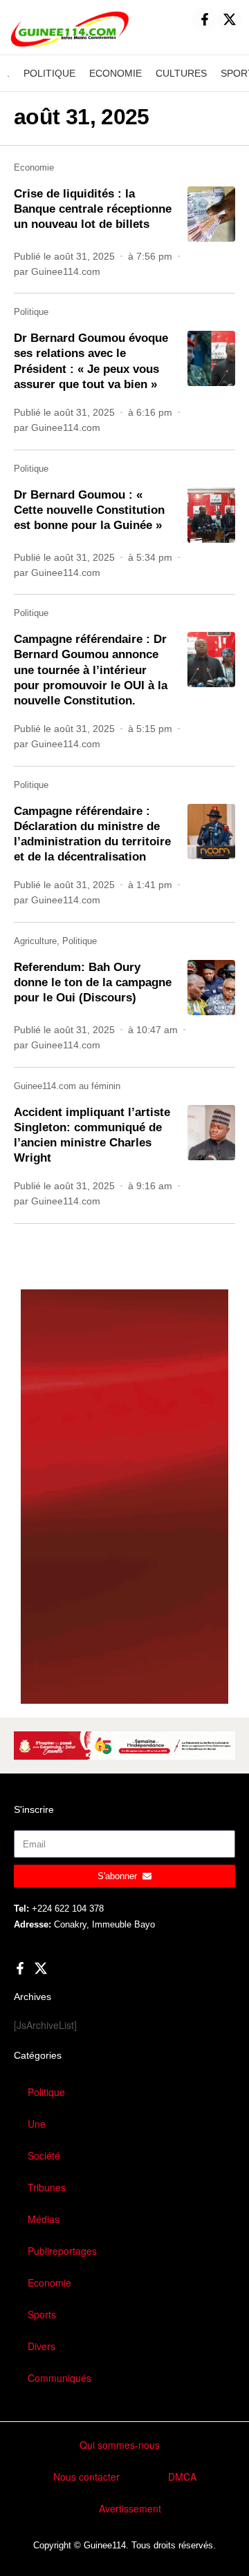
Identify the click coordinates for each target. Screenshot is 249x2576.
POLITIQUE (49, 73)
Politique (31, 312)
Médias (44, 2219)
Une (37, 2124)
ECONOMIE (116, 73)
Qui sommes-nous (120, 2445)
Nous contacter (86, 2477)
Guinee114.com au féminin (67, 1086)
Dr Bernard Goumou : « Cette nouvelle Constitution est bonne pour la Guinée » (89, 510)
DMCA (182, 2477)
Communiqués (59, 2378)
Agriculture (35, 941)
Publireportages (62, 2251)
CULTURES (181, 73)
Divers (41, 2346)
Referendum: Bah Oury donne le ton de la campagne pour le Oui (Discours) (93, 982)
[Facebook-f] (205, 19)
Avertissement (130, 2508)
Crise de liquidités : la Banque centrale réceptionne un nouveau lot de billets (93, 209)
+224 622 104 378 (68, 1909)
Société (44, 2155)
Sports (42, 2314)
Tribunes (47, 2187)
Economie (34, 167)
